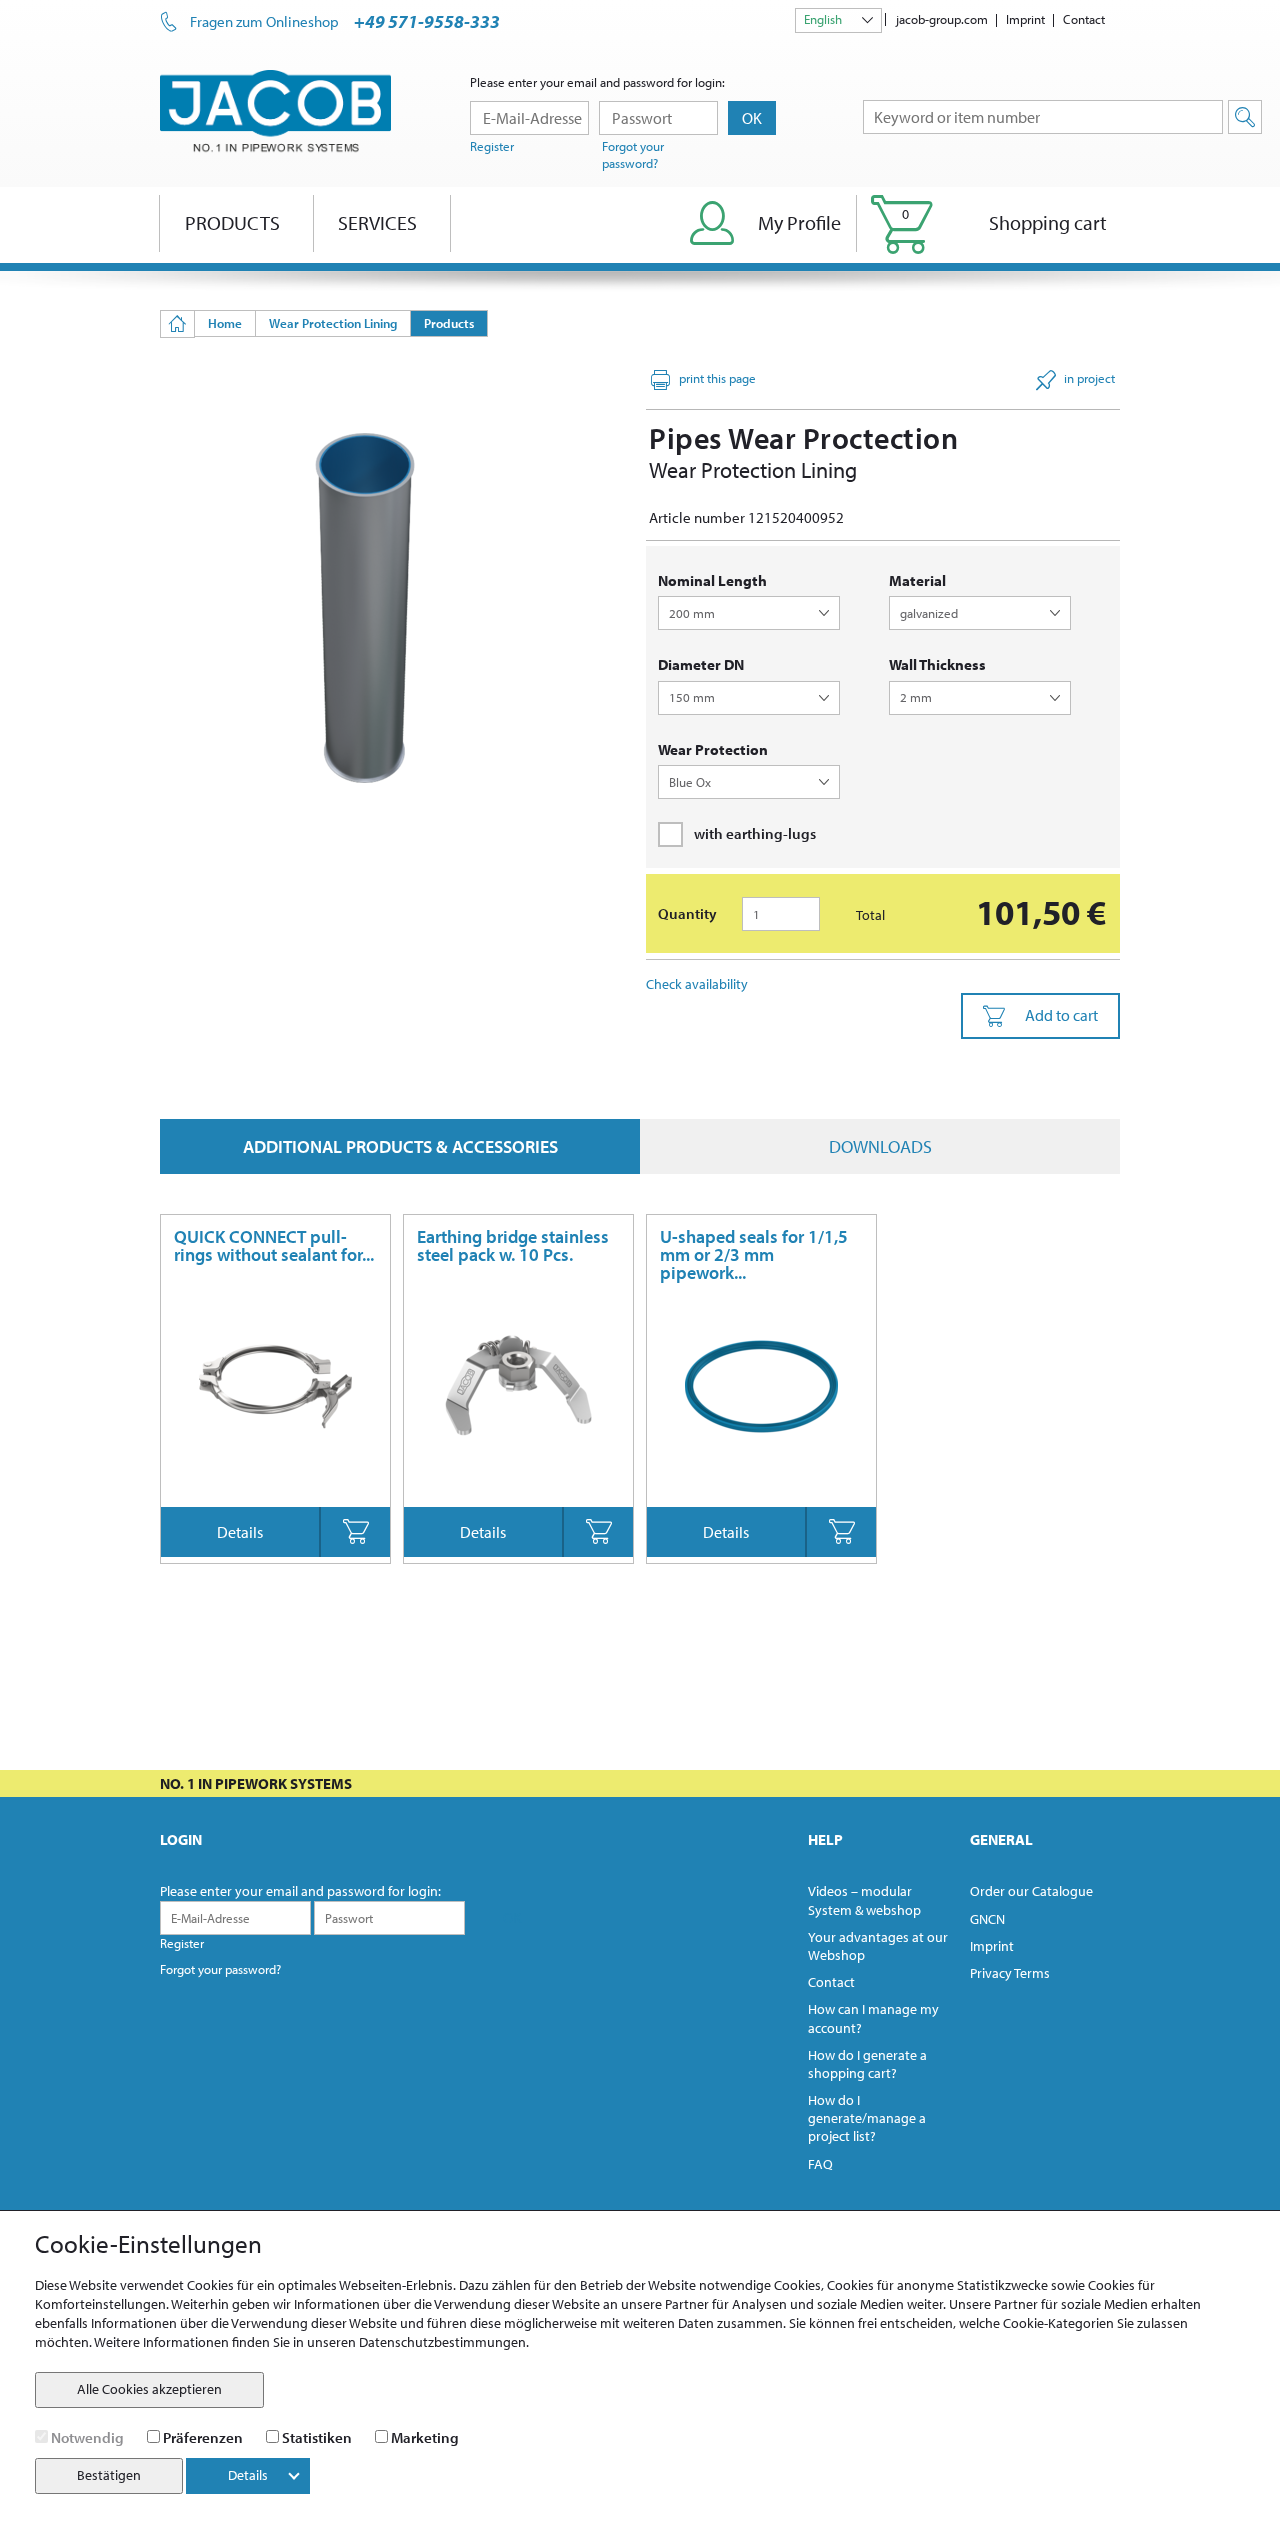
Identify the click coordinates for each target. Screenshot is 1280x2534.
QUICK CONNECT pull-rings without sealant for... (274, 1245)
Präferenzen (203, 2437)
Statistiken (317, 2437)
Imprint (1025, 19)
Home (225, 323)
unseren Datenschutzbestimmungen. (418, 2342)
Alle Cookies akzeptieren (149, 2389)
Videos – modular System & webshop (864, 1900)
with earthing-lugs (755, 833)
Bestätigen (109, 2475)
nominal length (712, 580)
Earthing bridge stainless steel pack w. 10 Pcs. (513, 1245)
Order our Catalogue (1031, 1891)
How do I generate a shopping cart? (867, 2064)
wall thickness (937, 664)
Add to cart (1061, 1015)
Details (240, 1532)
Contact (1084, 19)
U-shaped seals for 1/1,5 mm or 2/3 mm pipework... (754, 1254)
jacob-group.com (942, 19)
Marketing (425, 2437)
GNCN (987, 1919)
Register (492, 146)
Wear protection (713, 749)
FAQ (820, 2164)
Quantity (687, 913)
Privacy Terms (1010, 1973)
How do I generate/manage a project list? (867, 2118)
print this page (717, 378)
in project (1089, 378)
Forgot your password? (633, 154)
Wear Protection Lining (333, 323)
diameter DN (701, 664)
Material (917, 580)
